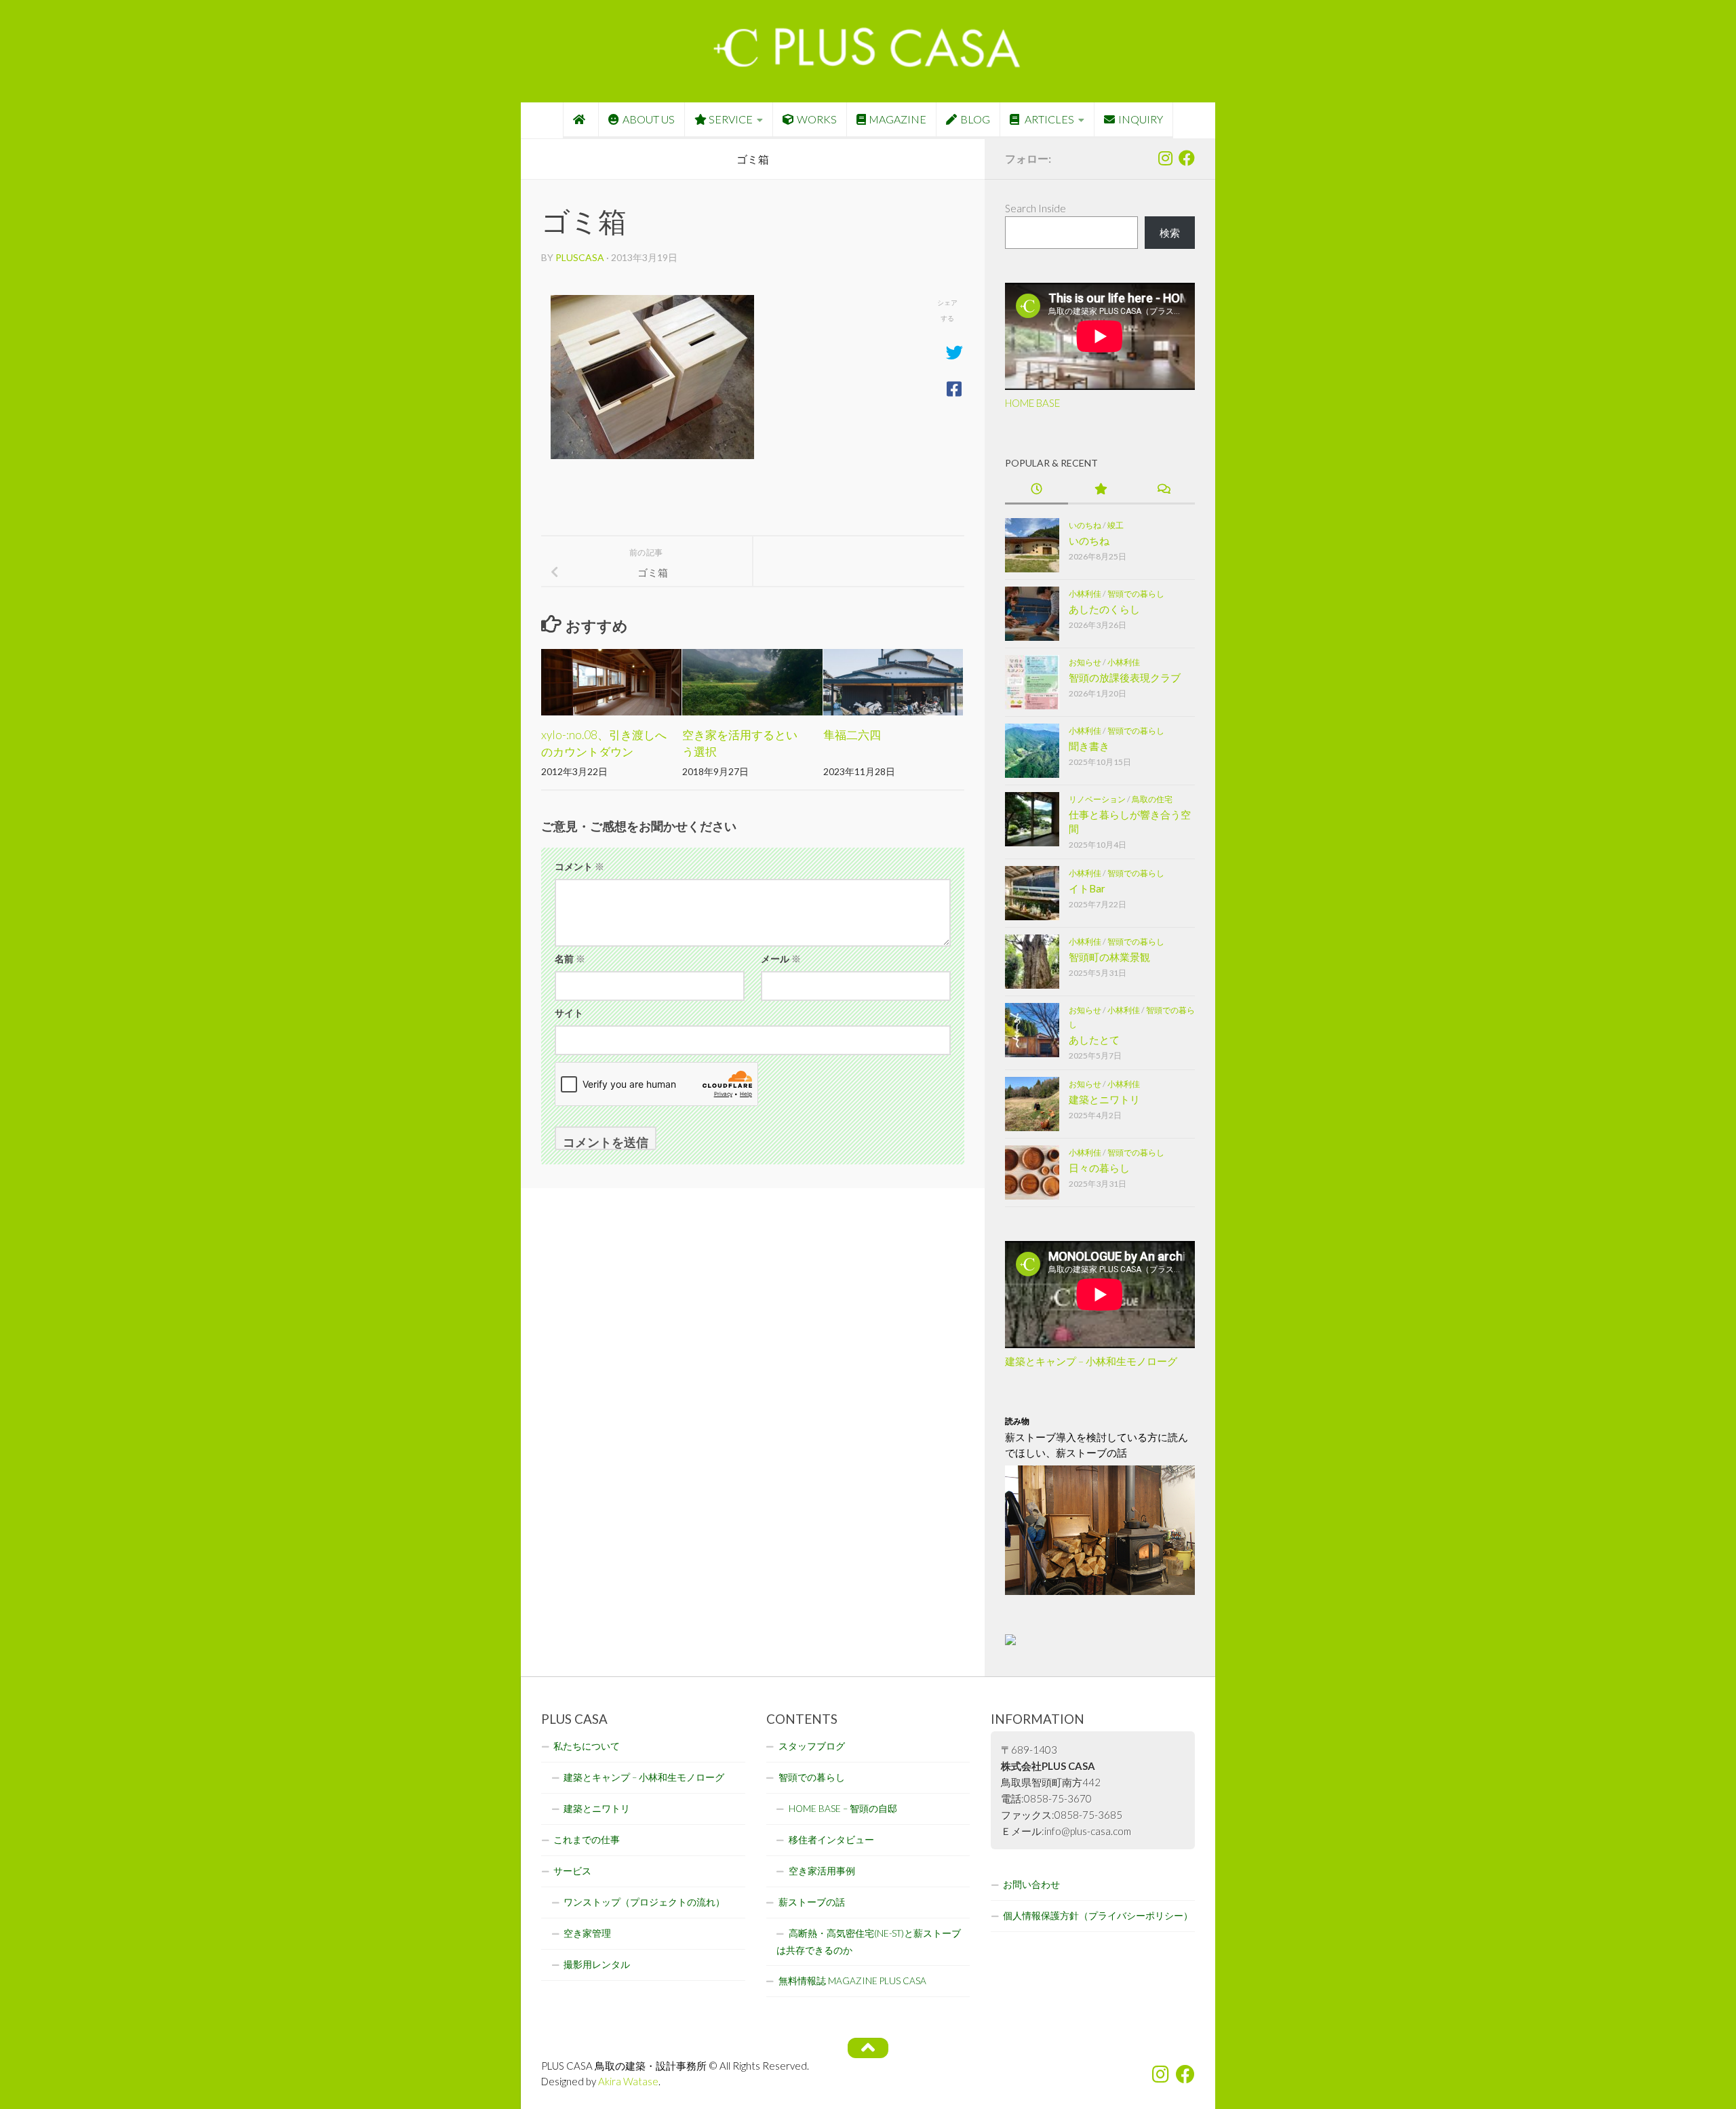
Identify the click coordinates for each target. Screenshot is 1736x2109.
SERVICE (731, 119)
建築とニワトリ (1104, 1099)
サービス (572, 1871)
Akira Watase (628, 2081)
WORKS (817, 119)
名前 (570, 959)
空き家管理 (587, 1933)
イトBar (1087, 888)
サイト (569, 1013)
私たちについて (587, 1746)
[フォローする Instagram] (1165, 158)
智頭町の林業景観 (1109, 957)
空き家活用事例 (822, 1871)
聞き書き (1089, 746)
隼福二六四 (852, 735)
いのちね (1085, 525)
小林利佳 (1085, 594)
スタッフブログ (812, 1746)
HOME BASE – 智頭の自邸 (843, 1809)
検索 (1170, 233)
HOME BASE (1032, 403)
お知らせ (1085, 662)
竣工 (1116, 525)
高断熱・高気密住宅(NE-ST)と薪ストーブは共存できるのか (869, 1942)
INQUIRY (1141, 119)
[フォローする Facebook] (1187, 158)
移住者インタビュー (831, 1840)
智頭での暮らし (1136, 594)
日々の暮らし (1099, 1168)
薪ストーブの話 (812, 1902)
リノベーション (1097, 799)
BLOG (975, 119)
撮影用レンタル (597, 1965)
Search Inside (1035, 208)
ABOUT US (649, 119)
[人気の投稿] (1100, 490)
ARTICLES (1048, 119)
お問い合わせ (1031, 1885)
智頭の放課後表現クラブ (1125, 677)
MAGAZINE (897, 119)
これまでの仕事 (587, 1840)
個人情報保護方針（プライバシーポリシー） (1098, 1916)
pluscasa (580, 257)
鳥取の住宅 (1152, 799)
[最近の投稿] (1037, 490)
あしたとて (1094, 1040)
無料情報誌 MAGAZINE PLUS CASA (852, 1981)
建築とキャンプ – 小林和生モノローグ (1091, 1361)
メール (781, 959)
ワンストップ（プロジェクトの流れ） (644, 1902)
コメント (579, 866)
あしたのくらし (1104, 609)
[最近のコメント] (1163, 490)
